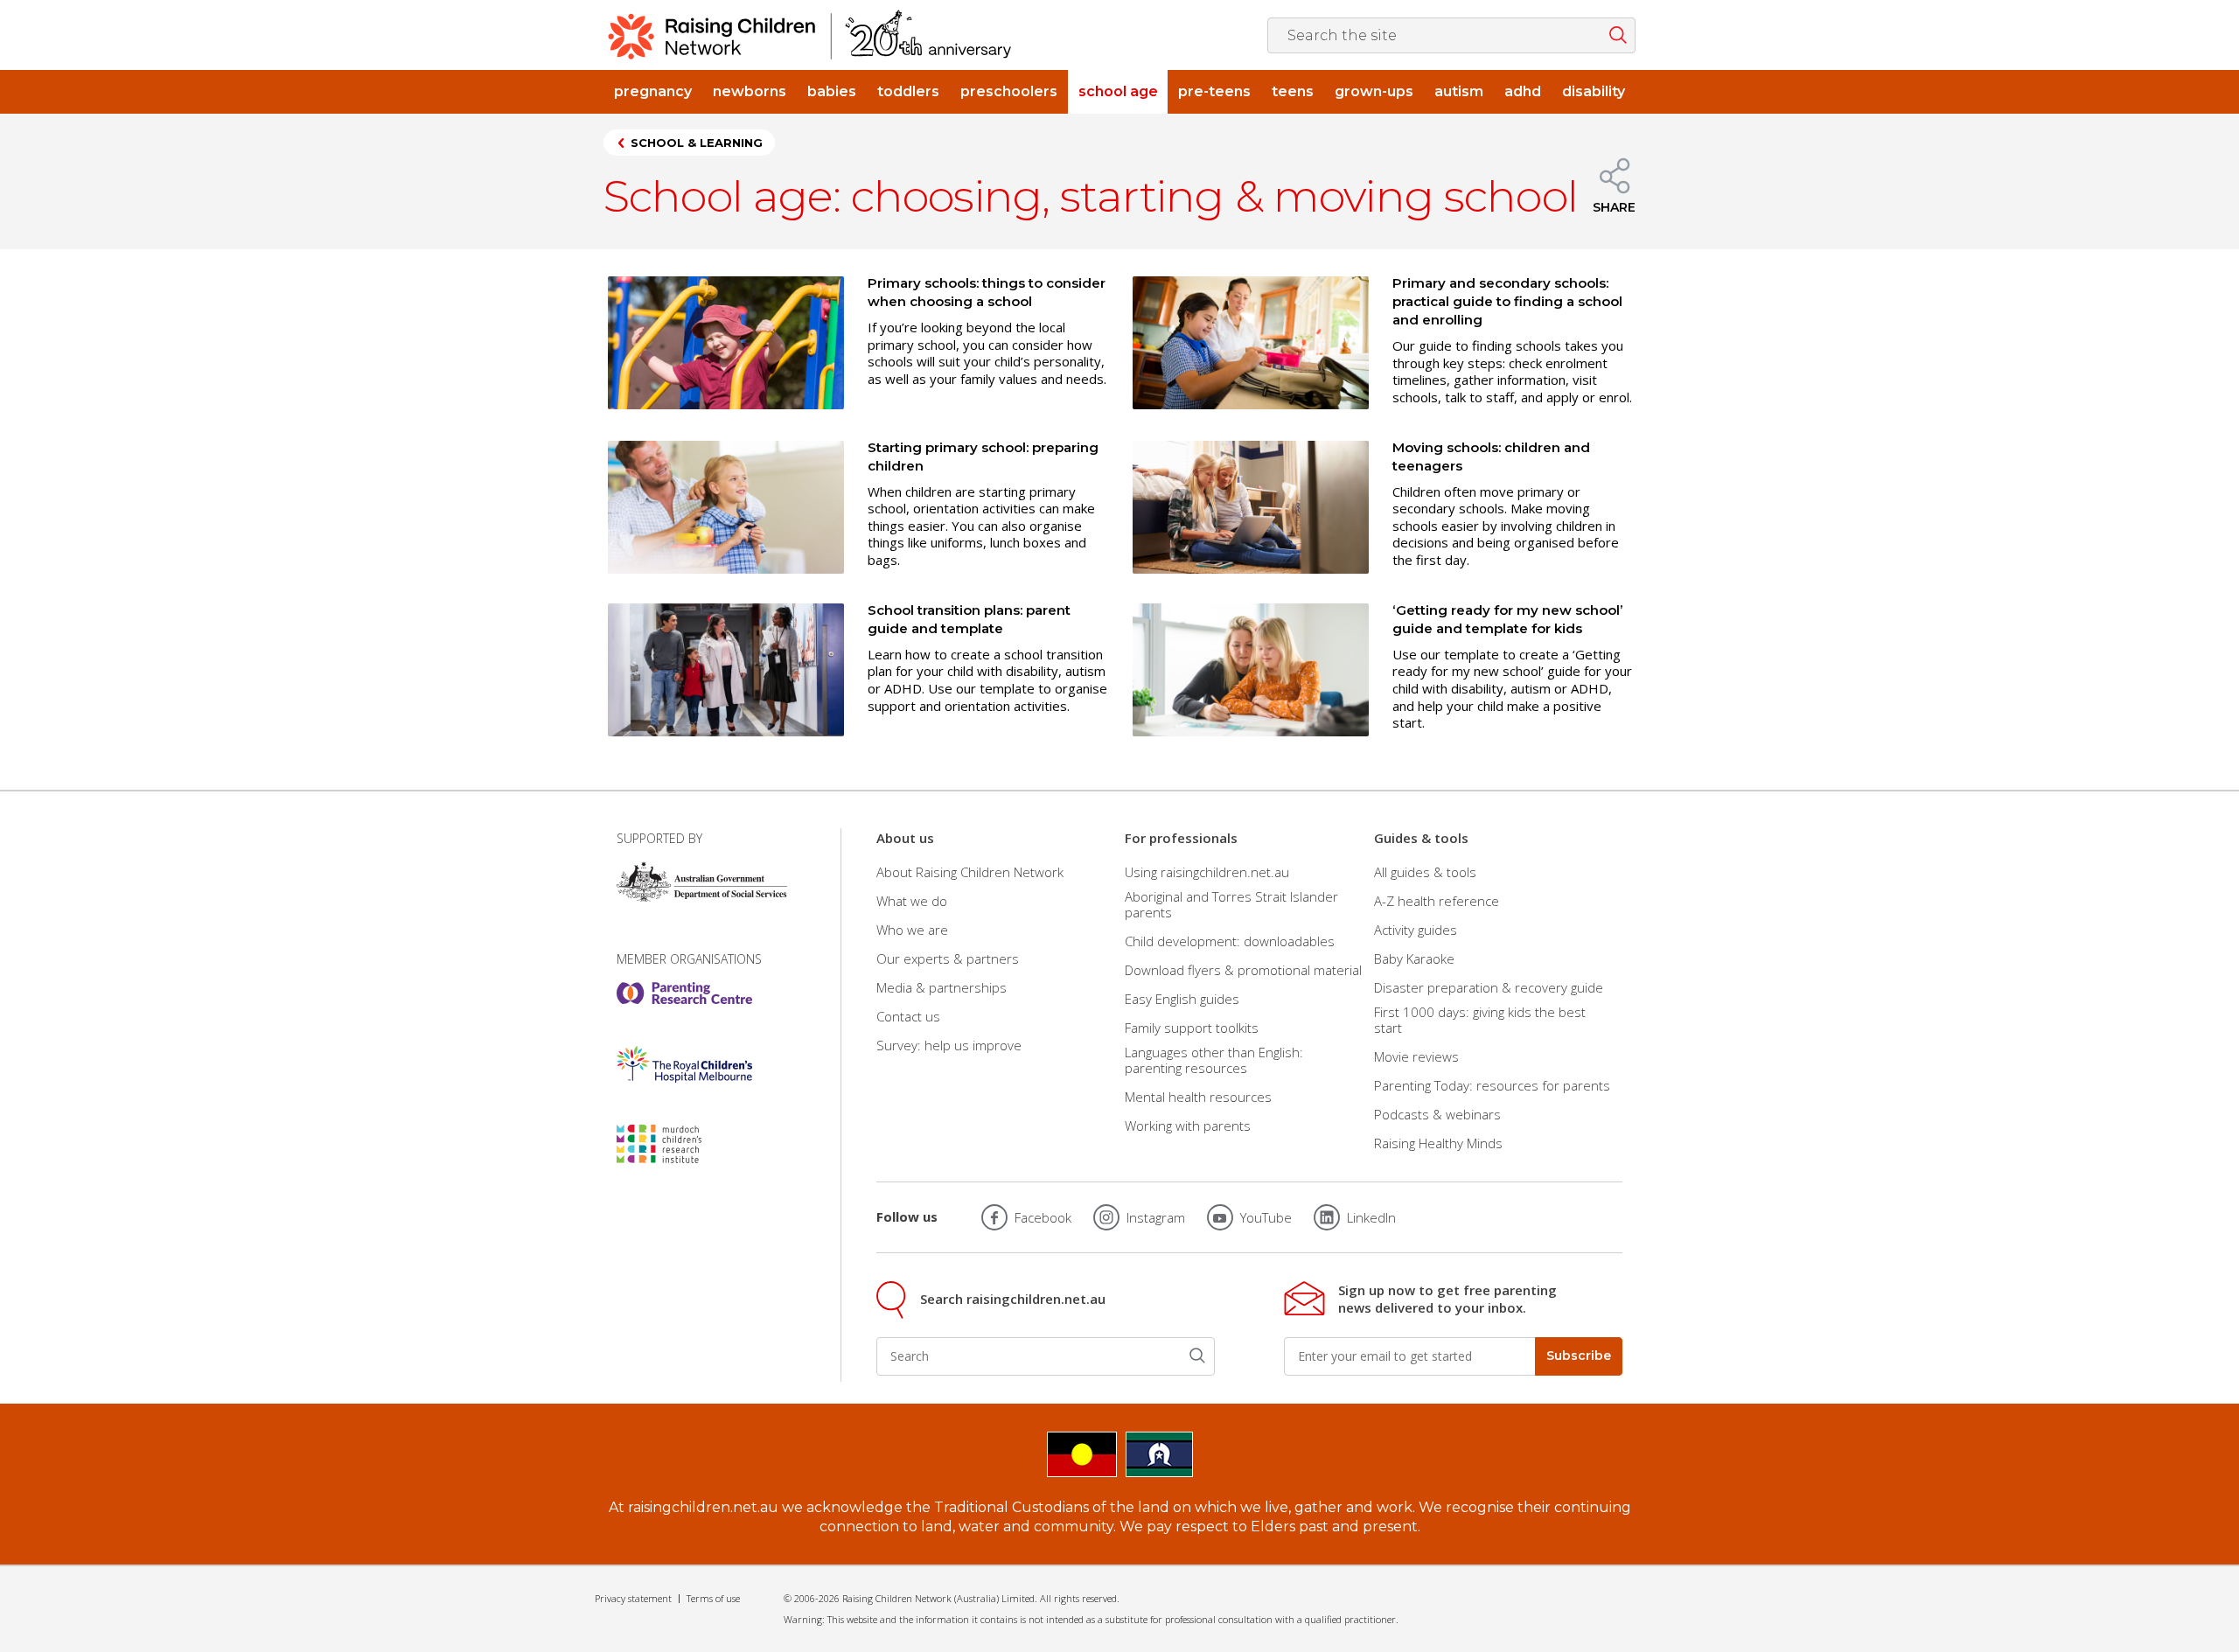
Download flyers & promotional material (1243, 970)
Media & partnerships (942, 987)
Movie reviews (1416, 1056)
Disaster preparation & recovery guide (1489, 987)
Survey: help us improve (949, 1045)
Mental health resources (1198, 1097)
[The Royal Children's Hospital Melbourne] (684, 1064)
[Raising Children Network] (810, 35)
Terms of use (713, 1598)
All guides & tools (1425, 871)
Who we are (912, 930)
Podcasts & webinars (1437, 1114)
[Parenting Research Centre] (684, 993)
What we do (912, 901)
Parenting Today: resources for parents (1492, 1085)
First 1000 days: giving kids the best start (1480, 1020)
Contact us (908, 1016)
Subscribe (1579, 1356)
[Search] (1197, 1356)
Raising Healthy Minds (1438, 1143)
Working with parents (1188, 1126)
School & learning (697, 143)
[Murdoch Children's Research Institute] (684, 1144)
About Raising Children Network (970, 871)
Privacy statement (633, 1598)
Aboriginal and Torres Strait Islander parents (1231, 904)
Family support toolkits (1192, 1028)
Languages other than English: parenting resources (1214, 1060)
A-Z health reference (1437, 901)
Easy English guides (1182, 999)
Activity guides (1416, 930)
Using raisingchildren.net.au (1207, 871)
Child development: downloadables (1230, 941)
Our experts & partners (948, 958)
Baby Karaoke (1414, 958)
